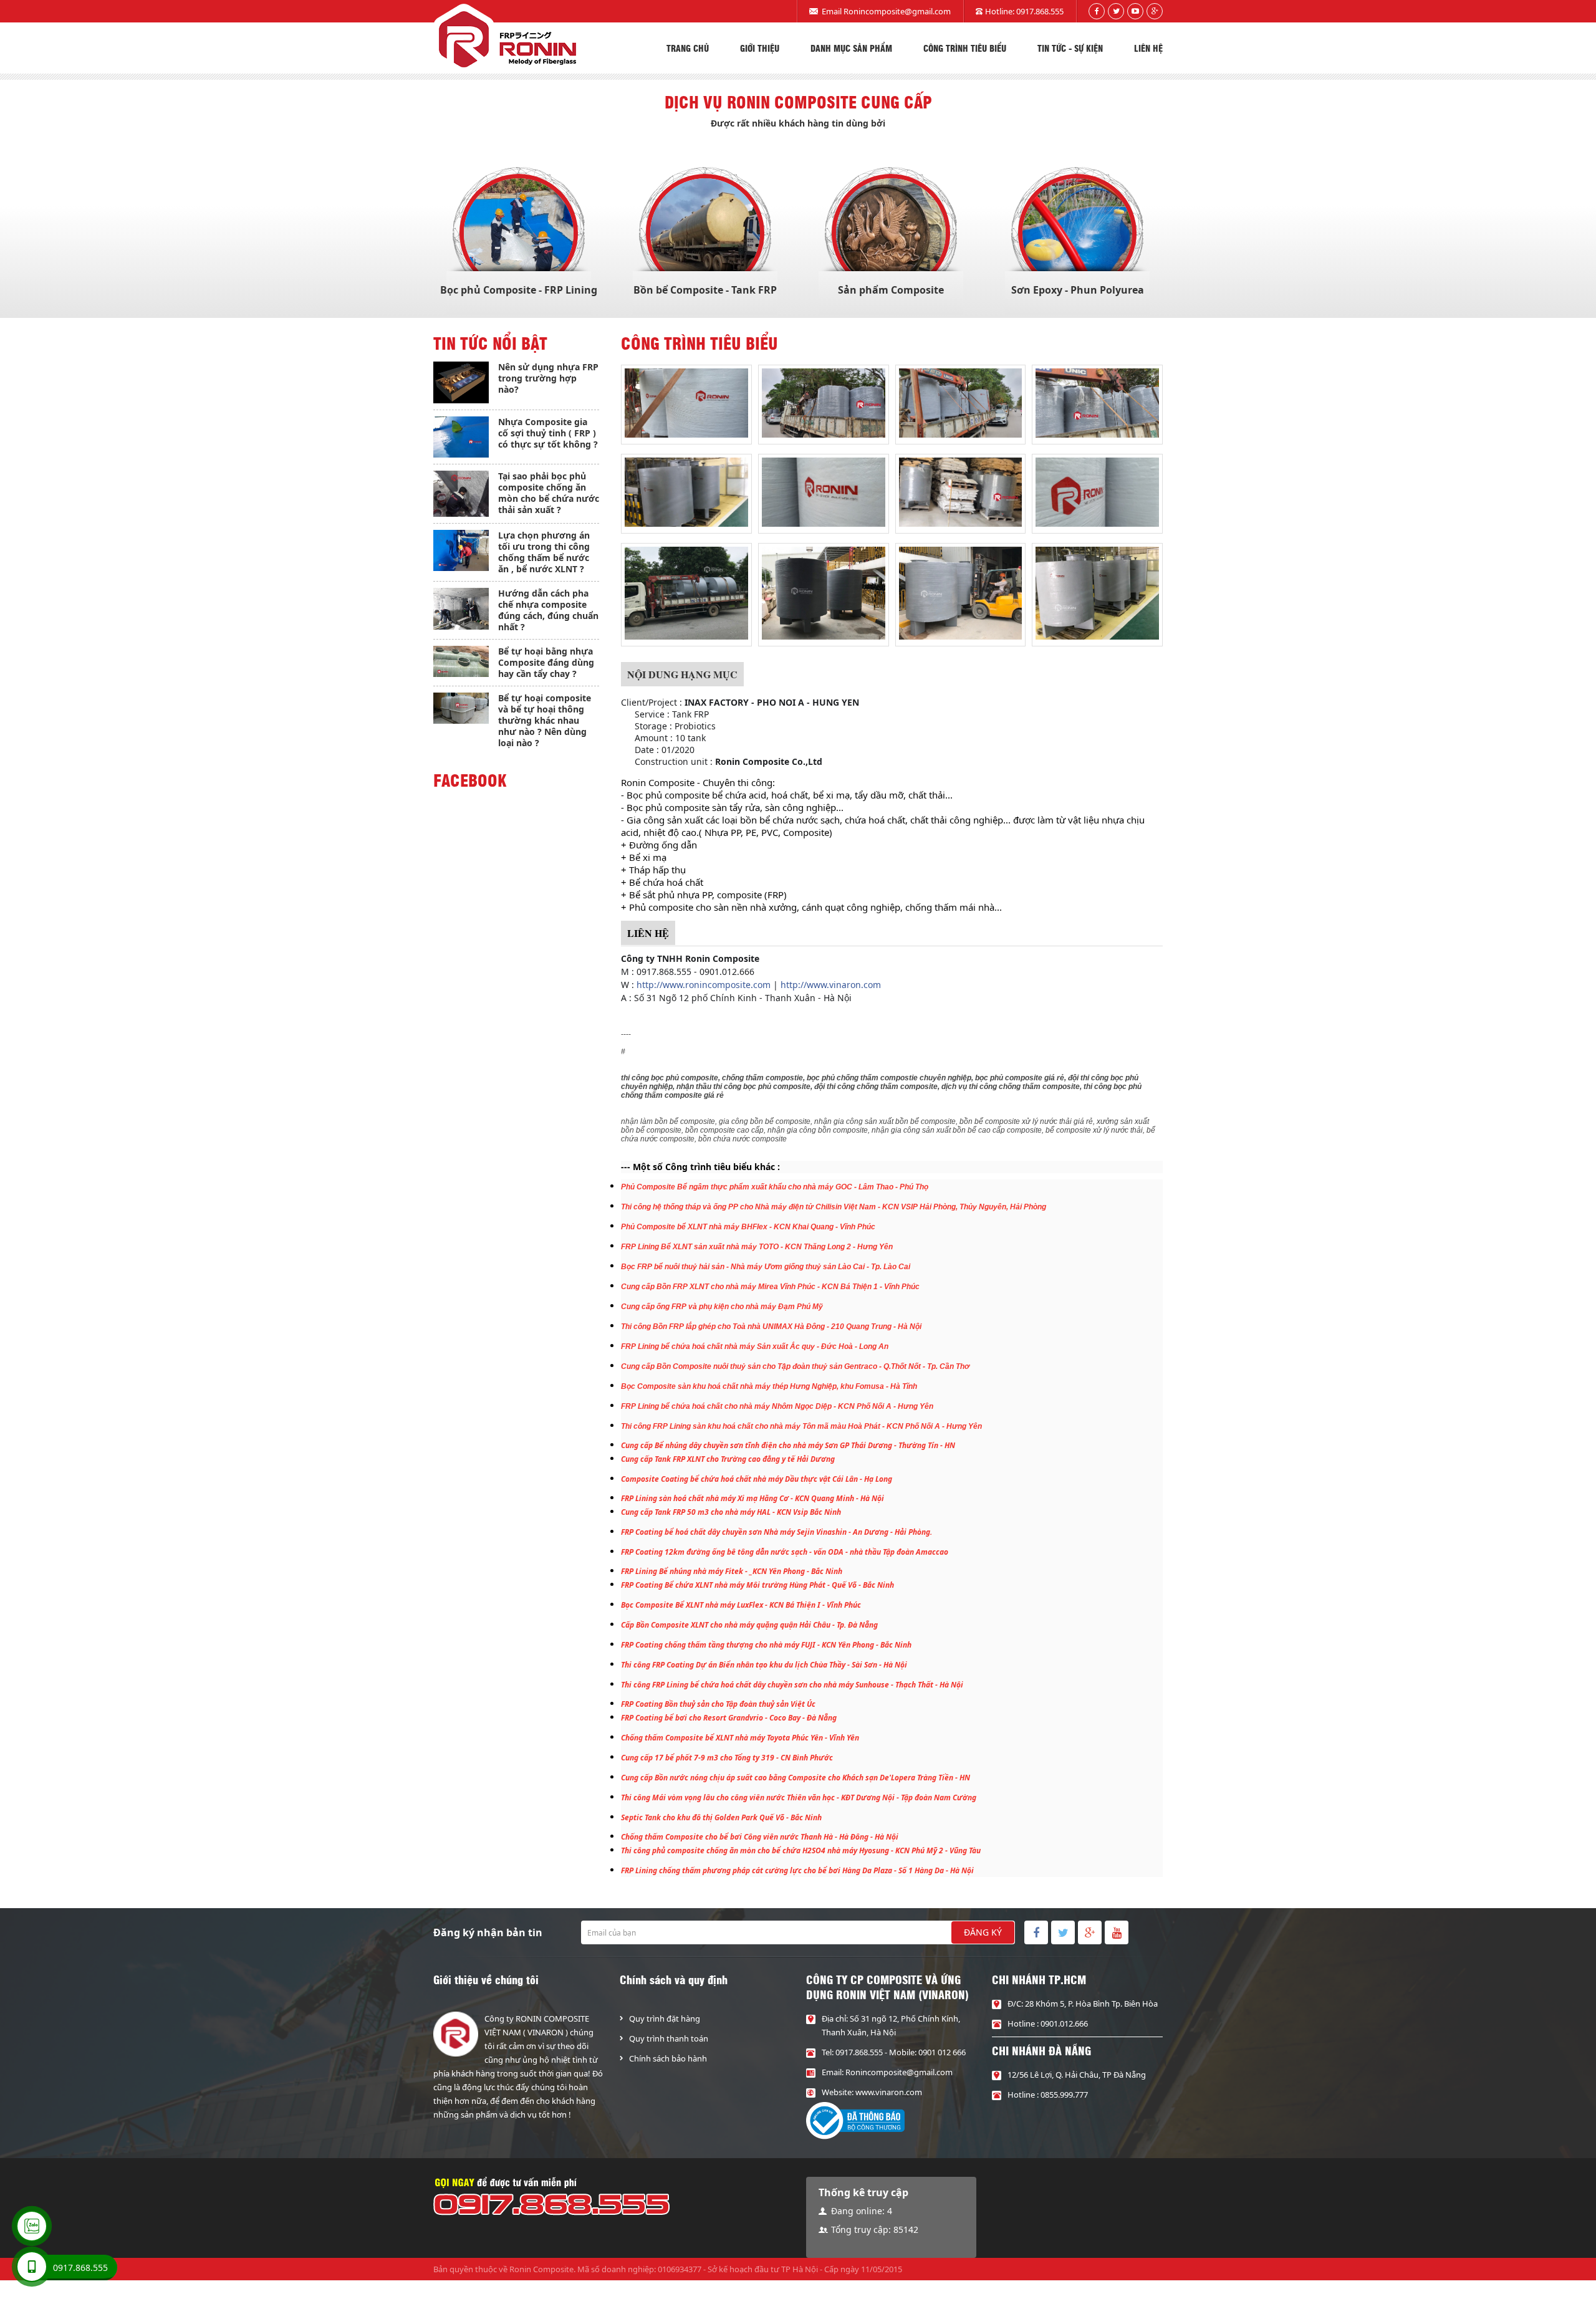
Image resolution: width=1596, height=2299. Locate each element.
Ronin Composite (541, 2269)
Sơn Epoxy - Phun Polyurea (1078, 290)
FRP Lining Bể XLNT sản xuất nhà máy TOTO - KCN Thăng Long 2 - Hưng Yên (757, 1247)
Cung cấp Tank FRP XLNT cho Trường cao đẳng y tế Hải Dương (728, 1459)
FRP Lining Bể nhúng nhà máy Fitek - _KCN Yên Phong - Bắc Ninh (732, 1571)
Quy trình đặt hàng (665, 2018)
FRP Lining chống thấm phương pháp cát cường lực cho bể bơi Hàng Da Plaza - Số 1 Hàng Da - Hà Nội (797, 1870)
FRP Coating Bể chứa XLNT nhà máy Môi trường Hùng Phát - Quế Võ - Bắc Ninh (757, 1585)
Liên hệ (1148, 48)
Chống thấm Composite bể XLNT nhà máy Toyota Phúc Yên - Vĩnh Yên (740, 1738)
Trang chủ (688, 48)
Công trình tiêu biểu (965, 48)
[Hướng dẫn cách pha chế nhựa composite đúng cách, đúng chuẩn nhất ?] (461, 609)
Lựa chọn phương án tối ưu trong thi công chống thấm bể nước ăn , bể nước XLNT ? (544, 552)
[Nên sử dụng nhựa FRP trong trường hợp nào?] (461, 382)
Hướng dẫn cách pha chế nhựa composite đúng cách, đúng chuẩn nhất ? (548, 610)
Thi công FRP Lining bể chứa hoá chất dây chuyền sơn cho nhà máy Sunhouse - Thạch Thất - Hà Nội (792, 1685)
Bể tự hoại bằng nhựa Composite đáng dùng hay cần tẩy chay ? (546, 662)
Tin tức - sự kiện (1070, 48)
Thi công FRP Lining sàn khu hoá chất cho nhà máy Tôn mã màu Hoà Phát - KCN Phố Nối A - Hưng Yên (801, 1426)
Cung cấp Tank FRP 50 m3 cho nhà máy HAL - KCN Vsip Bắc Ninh (731, 1512)
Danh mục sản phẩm (851, 48)
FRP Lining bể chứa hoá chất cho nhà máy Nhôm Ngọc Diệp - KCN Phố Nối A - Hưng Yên (777, 1406)
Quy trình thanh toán (669, 2038)
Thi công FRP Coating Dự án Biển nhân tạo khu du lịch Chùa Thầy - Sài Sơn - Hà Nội (764, 1665)
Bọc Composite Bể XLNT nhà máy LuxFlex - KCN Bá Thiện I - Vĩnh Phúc (741, 1605)
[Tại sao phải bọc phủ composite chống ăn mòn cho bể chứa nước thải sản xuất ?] (461, 494)
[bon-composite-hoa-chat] (686, 402)
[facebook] (1097, 11)
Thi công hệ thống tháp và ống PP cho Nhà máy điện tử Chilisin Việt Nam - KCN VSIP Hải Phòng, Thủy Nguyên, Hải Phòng (834, 1207)
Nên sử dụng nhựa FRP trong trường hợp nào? (548, 378)
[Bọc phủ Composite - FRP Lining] (519, 233)
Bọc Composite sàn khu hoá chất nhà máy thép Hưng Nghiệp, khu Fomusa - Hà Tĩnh (769, 1386)
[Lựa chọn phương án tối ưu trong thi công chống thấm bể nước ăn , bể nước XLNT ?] (461, 550)
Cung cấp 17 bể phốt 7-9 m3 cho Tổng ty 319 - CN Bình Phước (727, 1758)
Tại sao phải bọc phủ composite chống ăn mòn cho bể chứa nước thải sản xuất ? (549, 493)
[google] (1155, 11)
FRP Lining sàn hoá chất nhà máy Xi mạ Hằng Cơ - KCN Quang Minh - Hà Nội (752, 1498)
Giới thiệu (760, 48)
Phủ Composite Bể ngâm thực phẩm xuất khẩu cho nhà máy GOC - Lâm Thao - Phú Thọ (775, 1187)
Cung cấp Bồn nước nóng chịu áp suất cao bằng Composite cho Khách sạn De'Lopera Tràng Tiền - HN (796, 1778)
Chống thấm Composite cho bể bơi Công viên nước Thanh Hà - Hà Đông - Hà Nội (760, 1837)
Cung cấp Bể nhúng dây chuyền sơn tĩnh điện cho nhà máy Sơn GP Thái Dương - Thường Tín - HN (788, 1445)
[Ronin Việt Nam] (505, 39)
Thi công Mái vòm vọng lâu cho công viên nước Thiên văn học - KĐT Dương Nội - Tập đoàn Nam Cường (799, 1797)
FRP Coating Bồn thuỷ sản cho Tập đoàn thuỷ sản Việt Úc (718, 1704)
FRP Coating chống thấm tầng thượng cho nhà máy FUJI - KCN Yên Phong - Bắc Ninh (766, 1645)
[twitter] (1116, 11)
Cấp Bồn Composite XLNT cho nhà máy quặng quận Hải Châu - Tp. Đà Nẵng (749, 1625)
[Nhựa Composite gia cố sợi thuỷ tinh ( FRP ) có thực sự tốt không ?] (461, 437)
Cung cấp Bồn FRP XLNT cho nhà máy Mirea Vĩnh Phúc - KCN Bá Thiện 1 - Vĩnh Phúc (770, 1287)
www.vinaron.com (889, 2092)
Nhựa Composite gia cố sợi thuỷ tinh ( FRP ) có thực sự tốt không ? (548, 433)
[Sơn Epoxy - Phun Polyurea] (1077, 233)
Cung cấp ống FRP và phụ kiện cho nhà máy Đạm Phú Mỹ (722, 1307)
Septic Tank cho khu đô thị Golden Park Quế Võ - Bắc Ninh (721, 1817)
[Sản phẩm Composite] (891, 233)
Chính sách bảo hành (668, 2058)
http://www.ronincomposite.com (704, 985)
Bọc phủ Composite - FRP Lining (519, 290)
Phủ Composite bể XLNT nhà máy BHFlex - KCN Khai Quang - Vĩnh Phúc (748, 1227)
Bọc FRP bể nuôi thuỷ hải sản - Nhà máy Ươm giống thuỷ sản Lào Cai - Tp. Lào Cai (766, 1267)
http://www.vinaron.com (831, 985)
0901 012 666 (942, 2052)
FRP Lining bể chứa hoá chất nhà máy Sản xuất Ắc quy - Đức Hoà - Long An (755, 1346)
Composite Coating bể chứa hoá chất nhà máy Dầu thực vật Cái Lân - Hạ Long (757, 1479)
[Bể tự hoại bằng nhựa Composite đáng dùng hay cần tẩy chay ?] (461, 661)
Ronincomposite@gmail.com (897, 11)
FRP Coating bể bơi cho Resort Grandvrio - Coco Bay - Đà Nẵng (729, 1718)
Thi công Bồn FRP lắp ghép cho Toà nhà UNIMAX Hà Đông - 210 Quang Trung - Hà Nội (771, 1327)
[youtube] (1135, 11)
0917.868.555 (1040, 11)
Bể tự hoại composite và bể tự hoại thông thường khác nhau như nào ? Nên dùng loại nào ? (545, 720)
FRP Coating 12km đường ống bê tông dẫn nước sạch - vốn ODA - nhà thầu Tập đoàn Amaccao (785, 1552)
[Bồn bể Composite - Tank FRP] (705, 233)
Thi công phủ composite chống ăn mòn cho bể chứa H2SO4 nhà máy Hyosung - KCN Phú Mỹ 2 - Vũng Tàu (801, 1850)
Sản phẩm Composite (891, 290)
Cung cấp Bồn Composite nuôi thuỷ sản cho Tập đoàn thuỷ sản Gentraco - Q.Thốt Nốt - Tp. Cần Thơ (795, 1366)
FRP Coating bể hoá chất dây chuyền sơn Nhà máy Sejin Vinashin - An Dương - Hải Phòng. (776, 1532)
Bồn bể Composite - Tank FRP (705, 290)
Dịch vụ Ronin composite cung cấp (798, 102)
